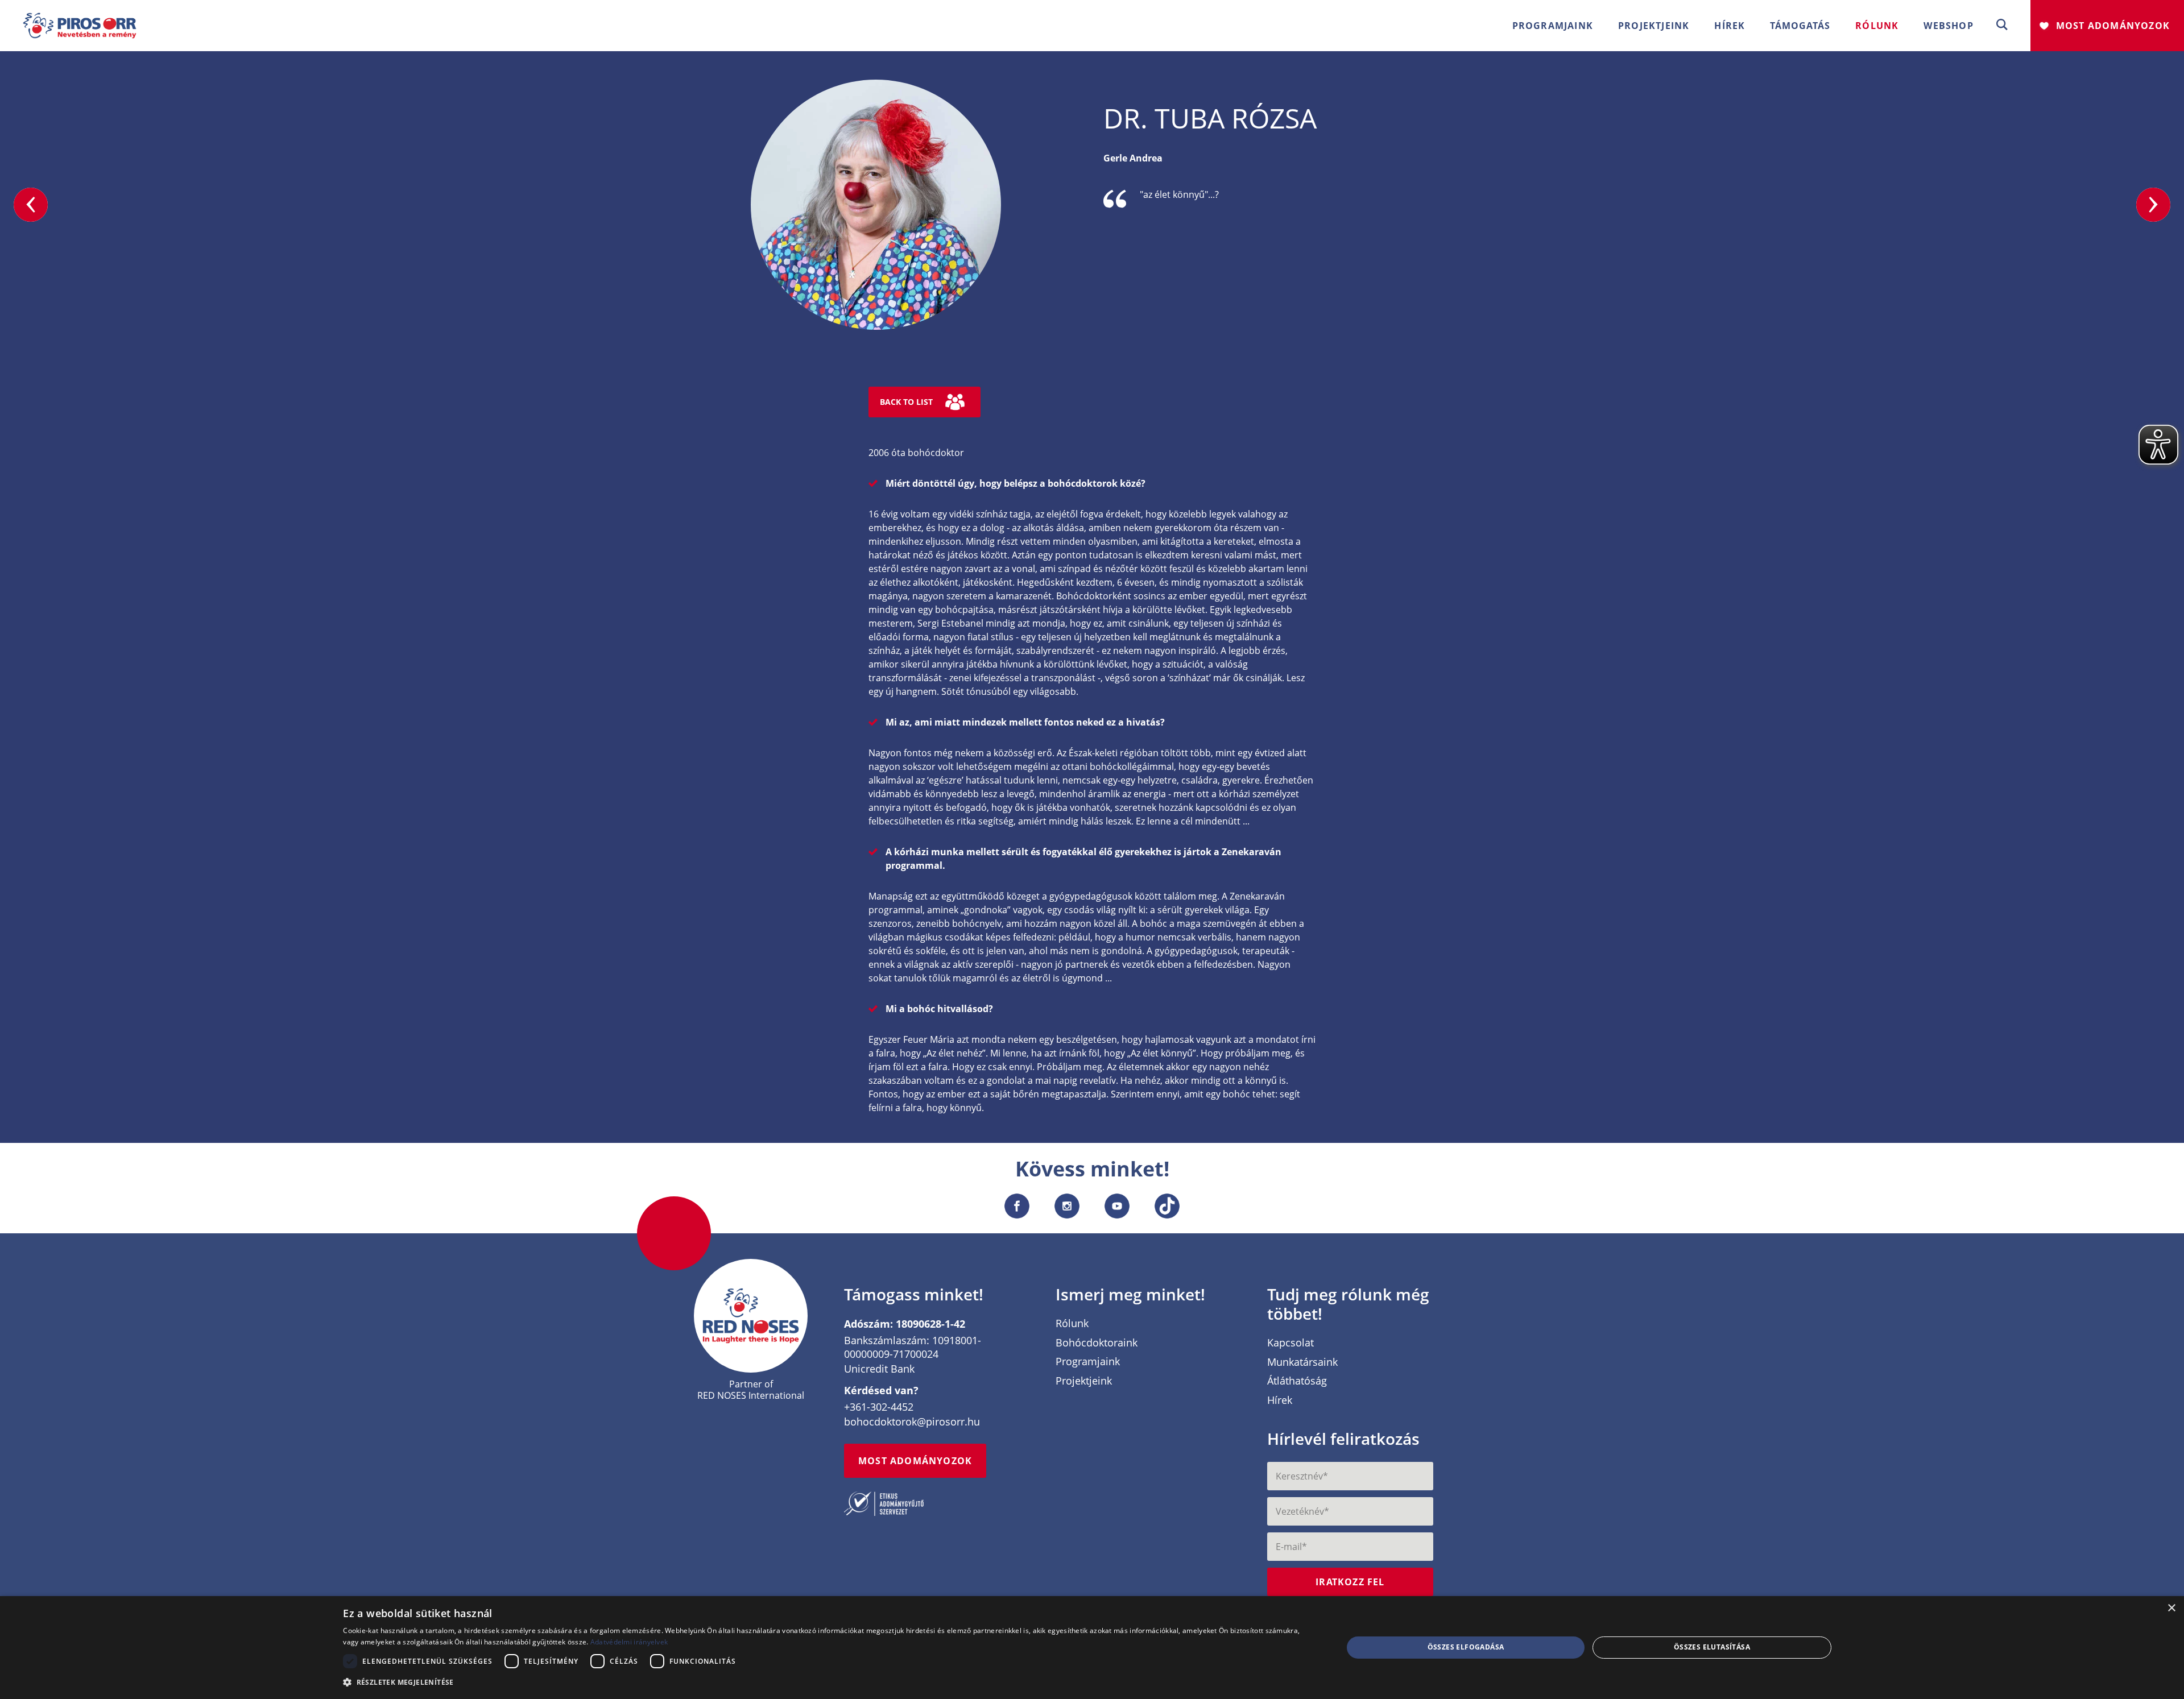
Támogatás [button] (1800, 26)
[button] (2002, 25)
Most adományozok (2113, 26)
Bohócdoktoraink (1097, 1343)
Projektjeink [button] (1654, 26)
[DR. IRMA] (2153, 205)
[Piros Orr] (80, 19)
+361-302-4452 (879, 1407)
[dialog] (1092, 1648)
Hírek (1730, 26)
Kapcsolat (1290, 1343)
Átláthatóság (1297, 1381)
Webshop (1948, 26)
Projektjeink (1084, 1381)
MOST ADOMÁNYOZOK (915, 1461)
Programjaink (1088, 1362)
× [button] (2171, 1608)
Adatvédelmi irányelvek (629, 1642)
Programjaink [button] (1553, 26)
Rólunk (1072, 1324)
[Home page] (751, 1315)
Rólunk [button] (1877, 26)
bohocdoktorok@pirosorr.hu (912, 1422)
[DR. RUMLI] (31, 205)
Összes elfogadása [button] (1466, 1647)
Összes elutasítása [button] (1712, 1647)
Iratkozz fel (1350, 1582)
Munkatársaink (1302, 1362)
